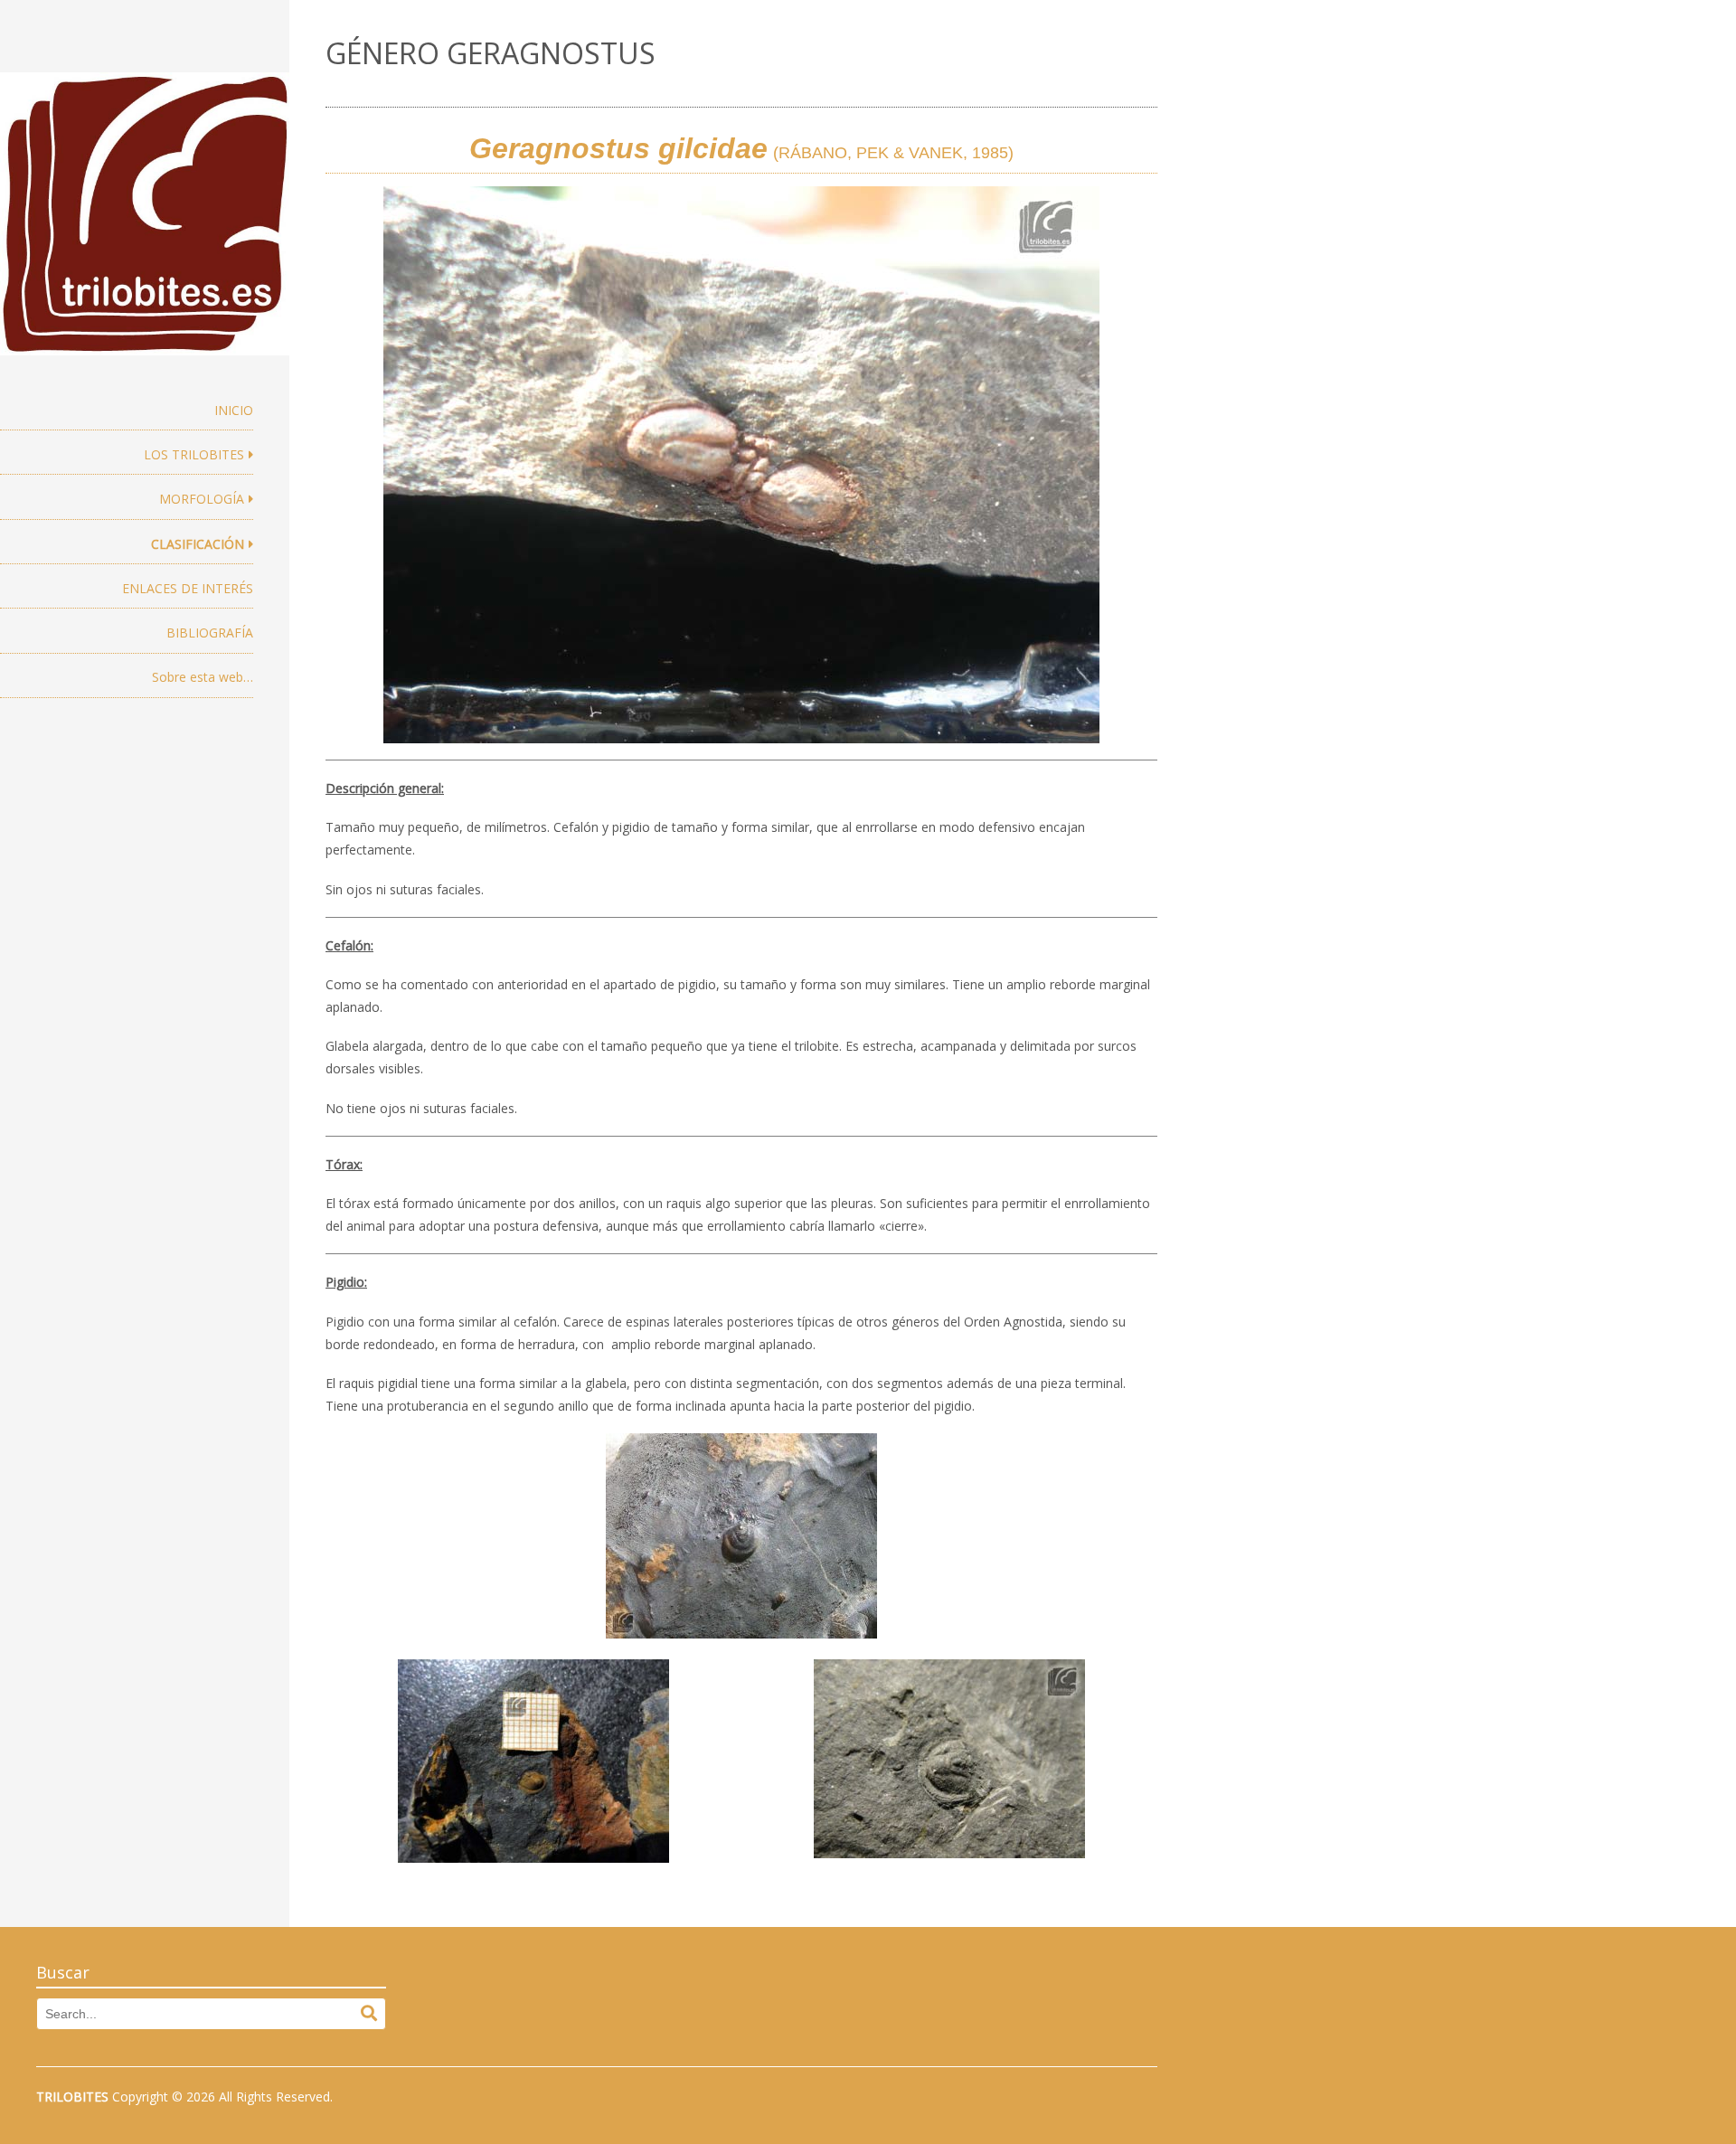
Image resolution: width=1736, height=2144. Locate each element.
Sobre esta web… (203, 677)
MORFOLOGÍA (202, 499)
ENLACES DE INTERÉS (188, 588)
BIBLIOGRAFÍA (210, 633)
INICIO (234, 410)
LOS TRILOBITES (194, 454)
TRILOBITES (72, 2097)
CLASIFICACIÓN (198, 544)
